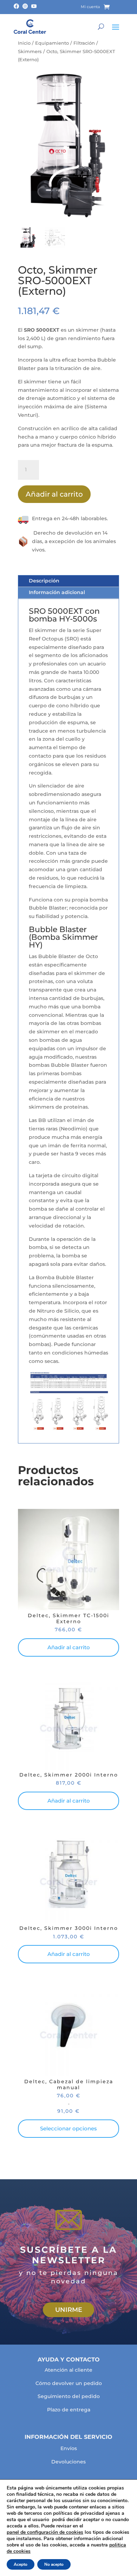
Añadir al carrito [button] (69, 1647)
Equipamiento (52, 43)
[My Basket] (112, 7)
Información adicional (57, 592)
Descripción (44, 581)
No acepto (54, 2564)
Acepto (21, 2564)
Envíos (69, 2448)
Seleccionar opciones (68, 2128)
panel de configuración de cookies (45, 2532)
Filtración (84, 43)
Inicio (24, 43)
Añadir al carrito (54, 494)
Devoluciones (68, 2462)
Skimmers (30, 52)
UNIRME (69, 2310)
